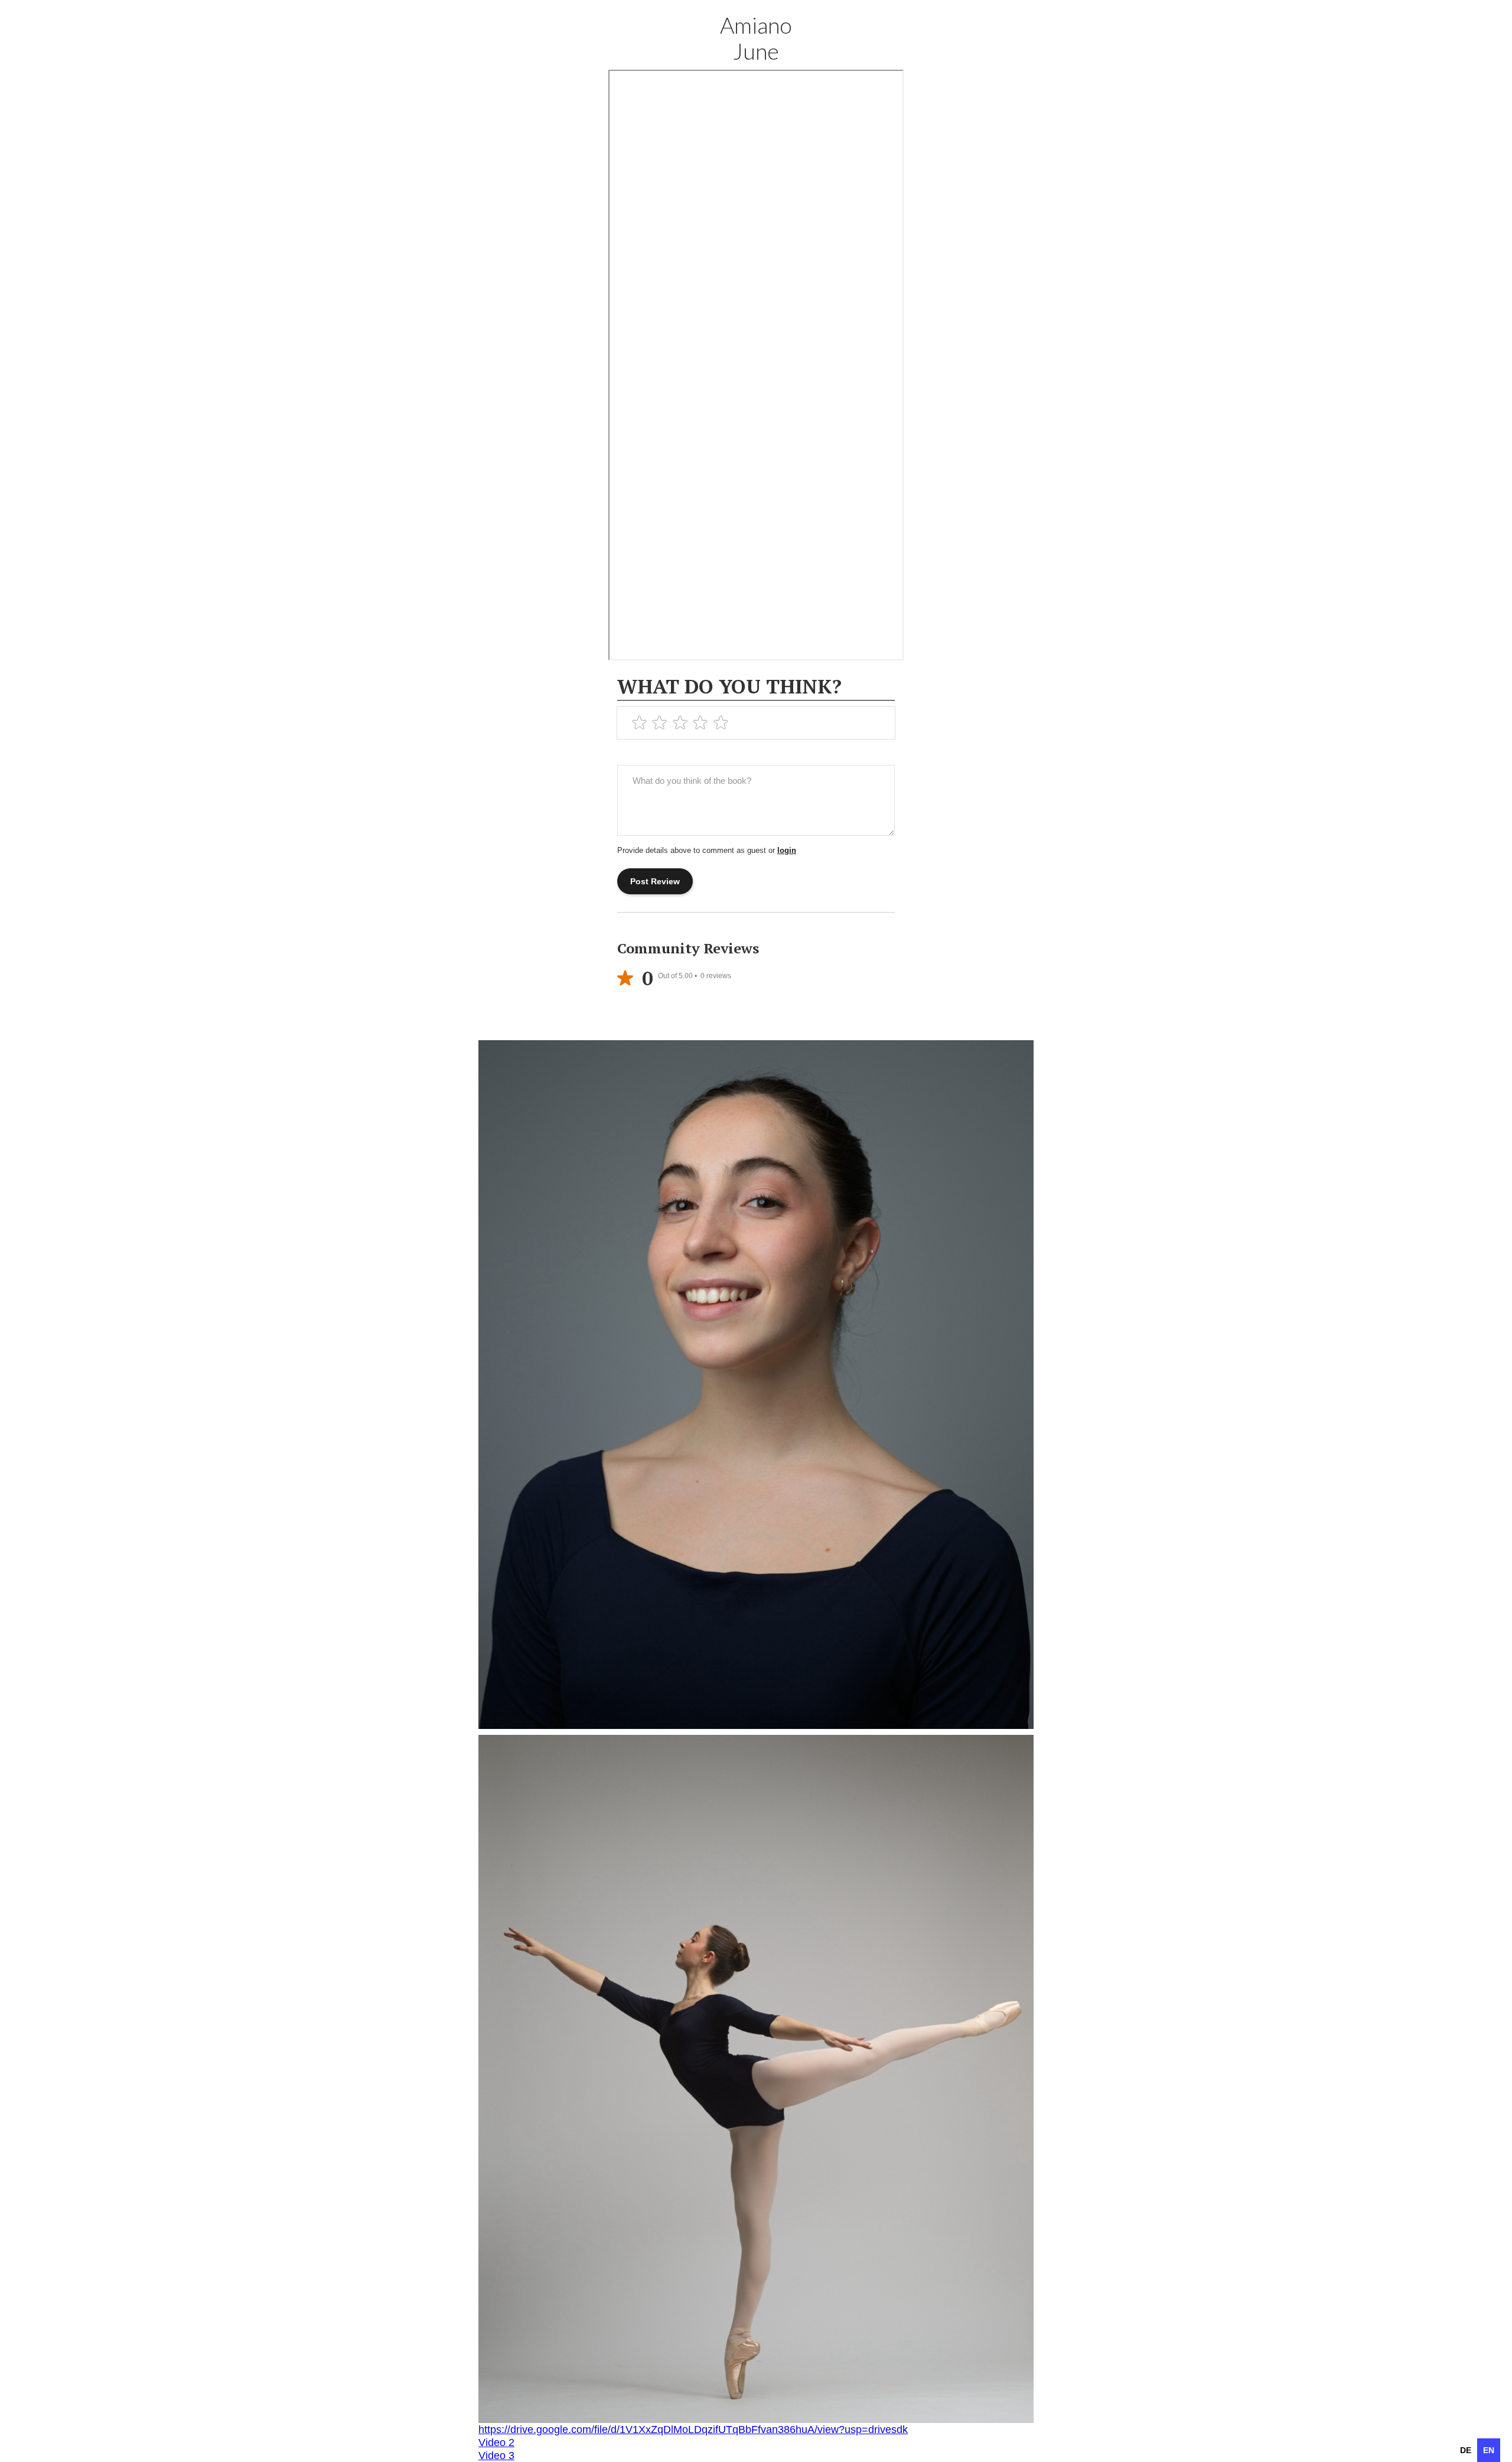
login (787, 850)
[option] (1466, 2450)
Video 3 (496, 2456)
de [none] (1466, 2450)
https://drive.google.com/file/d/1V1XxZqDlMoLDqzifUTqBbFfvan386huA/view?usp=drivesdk (693, 2430)
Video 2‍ (496, 2443)
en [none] (1489, 2450)
